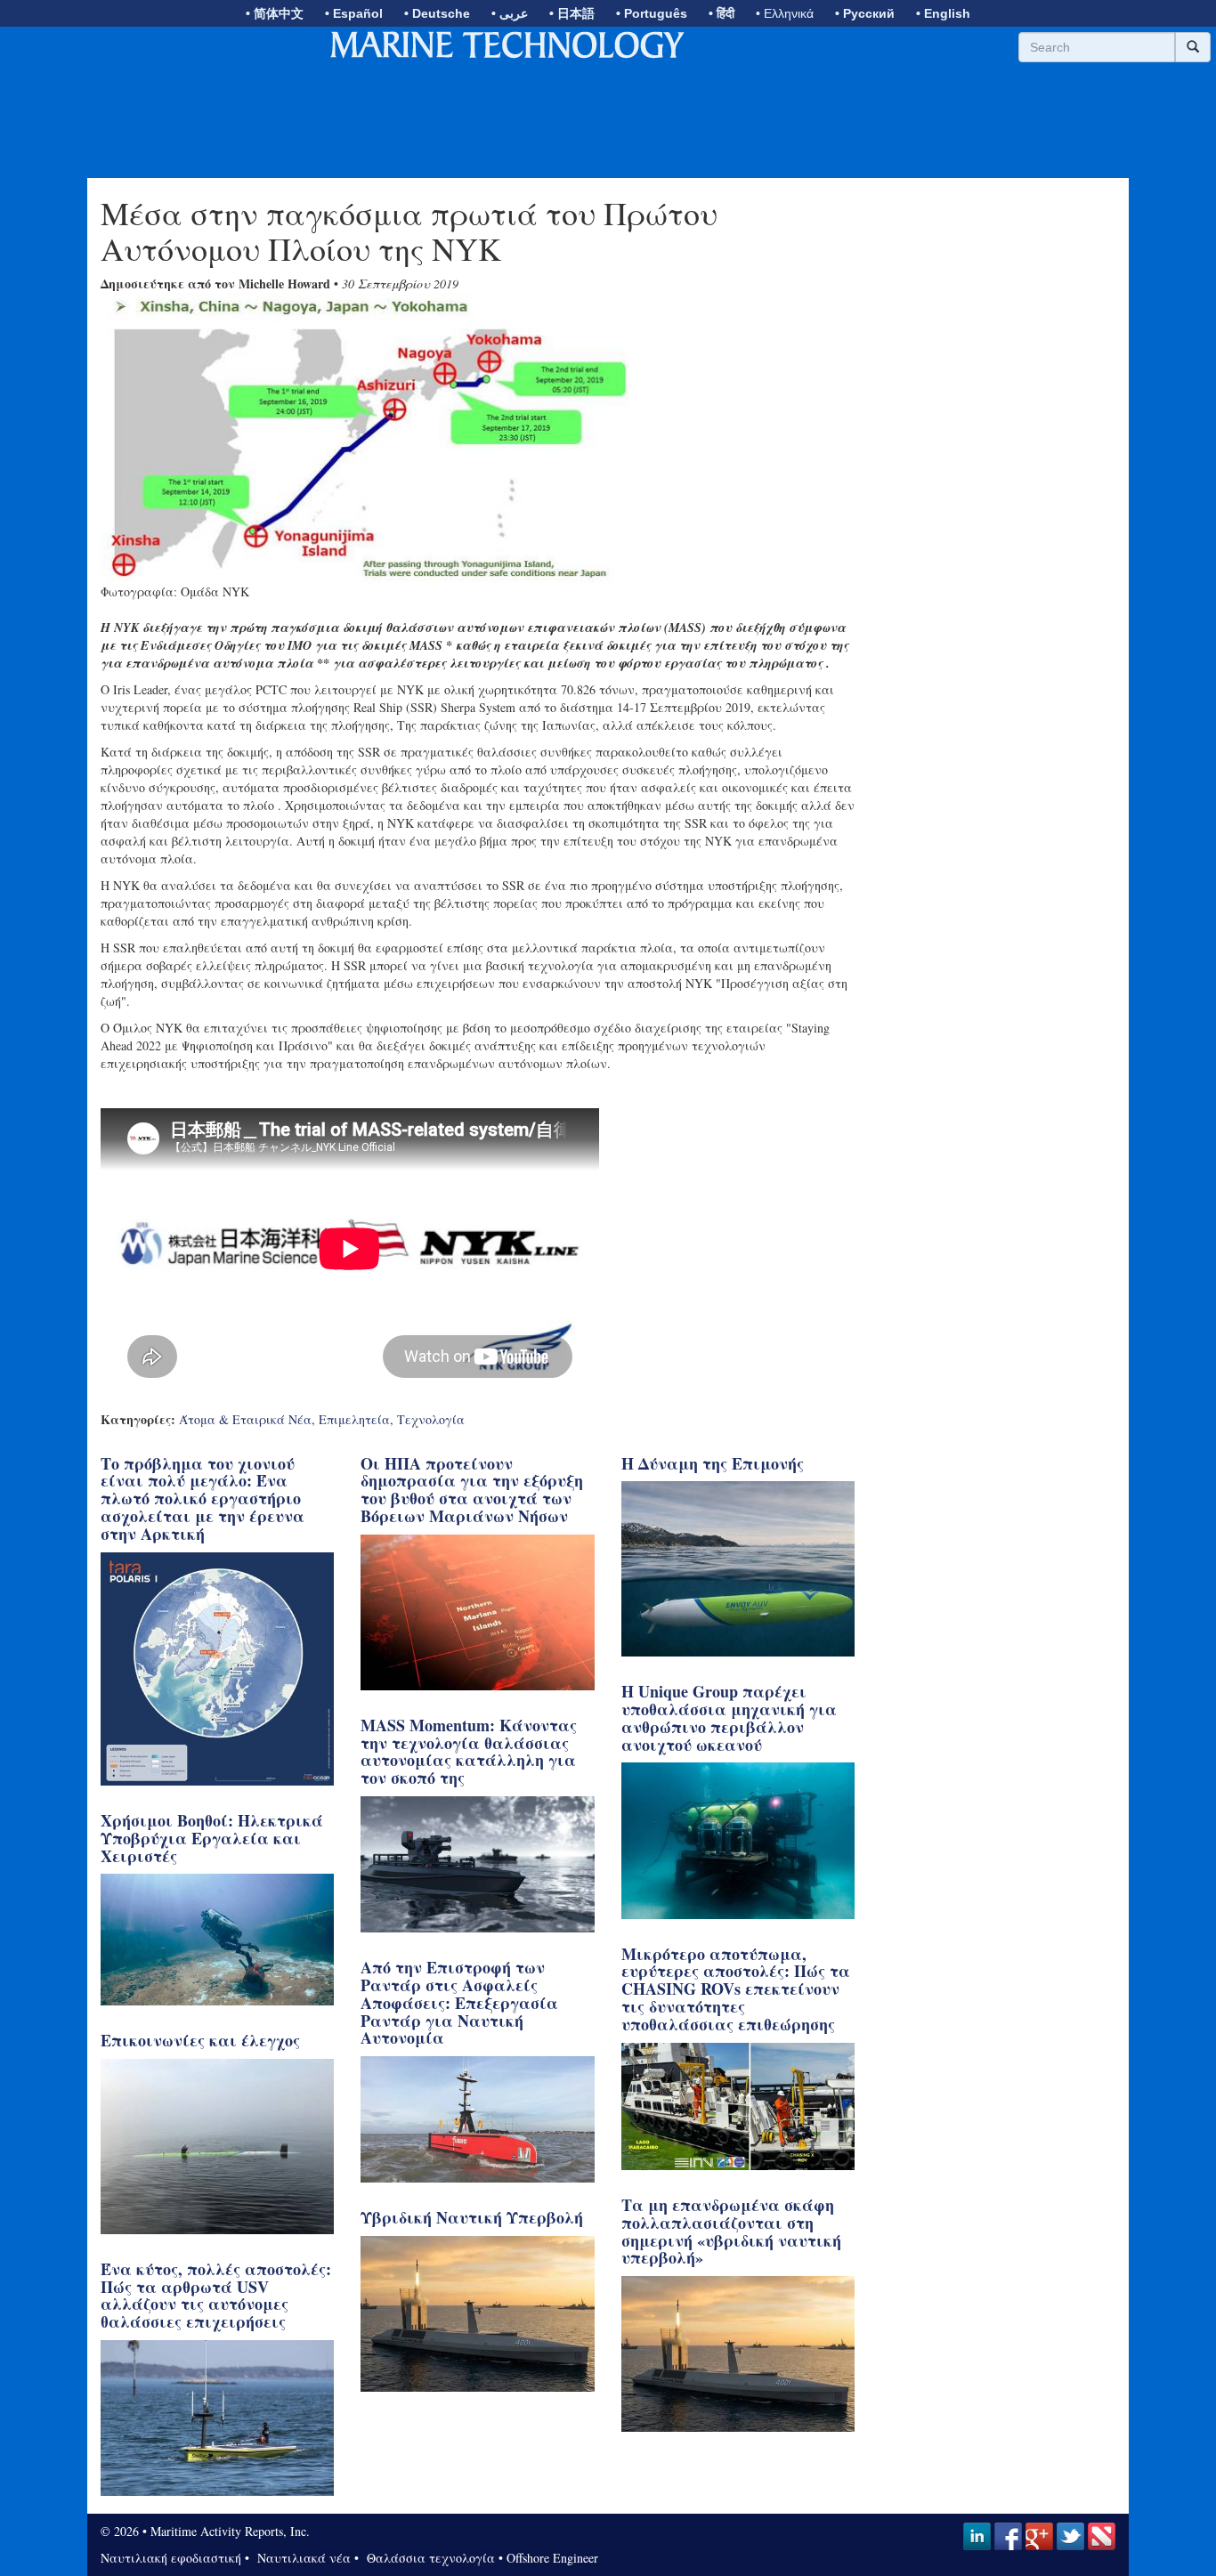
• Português (652, 13)
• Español (354, 13)
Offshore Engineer (552, 2558)
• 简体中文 (275, 13)
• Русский (865, 13)
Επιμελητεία (354, 1419)
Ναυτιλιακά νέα (302, 2558)
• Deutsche (437, 13)
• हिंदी (721, 13)
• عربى (510, 13)
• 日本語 (572, 13)
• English (943, 13)
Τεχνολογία (431, 1419)
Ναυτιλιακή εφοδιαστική (171, 2558)
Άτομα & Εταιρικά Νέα (245, 1419)
